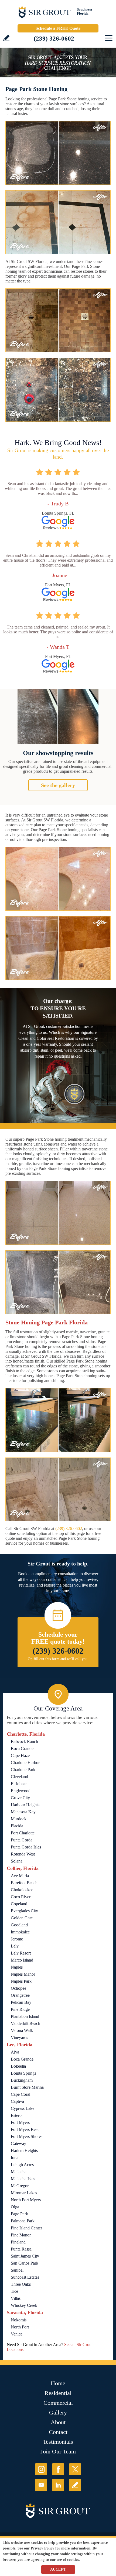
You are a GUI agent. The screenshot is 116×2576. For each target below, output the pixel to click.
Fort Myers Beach (26, 2129)
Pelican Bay (21, 2002)
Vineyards (19, 2037)
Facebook (58, 2469)
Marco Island (22, 1960)
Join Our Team (58, 2451)
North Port (20, 2327)
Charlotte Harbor (25, 1763)
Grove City (20, 1798)
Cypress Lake (23, 2108)
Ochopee (18, 1988)
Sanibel (17, 2270)
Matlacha (19, 2172)
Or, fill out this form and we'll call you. (58, 1659)
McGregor (20, 2186)
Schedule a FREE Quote (58, 28)
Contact (58, 2432)
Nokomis (19, 2320)
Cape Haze (20, 1756)
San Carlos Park (25, 2263)
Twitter (75, 2469)
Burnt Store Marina (27, 2087)
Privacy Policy (42, 2548)
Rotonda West (23, 1854)
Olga (15, 2207)
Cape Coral (21, 2094)
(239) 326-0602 (54, 39)
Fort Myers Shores (27, 2136)
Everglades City (24, 1911)
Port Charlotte (23, 1833)
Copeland (19, 1904)
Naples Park (21, 1981)
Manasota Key (23, 1812)
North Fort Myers (26, 2200)
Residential (58, 2393)
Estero (16, 2115)
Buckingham (22, 2080)
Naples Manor (23, 1974)
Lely (15, 1946)
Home (58, 2383)
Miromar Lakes (24, 2193)
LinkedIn (58, 2485)
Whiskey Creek (24, 2305)
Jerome (17, 1939)
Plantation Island (25, 2016)
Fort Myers (20, 2122)
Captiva (17, 2101)
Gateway (18, 2144)
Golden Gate (22, 1918)
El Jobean (19, 1784)
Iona (15, 2158)
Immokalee (20, 1932)
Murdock (19, 1819)
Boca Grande (22, 1748)
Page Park (19, 2214)
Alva (15, 2052)
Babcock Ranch (24, 1741)
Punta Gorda (22, 1840)
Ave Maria (20, 1876)
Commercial (58, 2403)
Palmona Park (23, 2221)
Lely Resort (21, 1953)
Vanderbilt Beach (25, 2023)
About (58, 2422)
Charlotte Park (23, 1770)
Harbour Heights (25, 1805)
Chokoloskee (22, 1890)
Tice (14, 2291)
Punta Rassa (21, 2249)
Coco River (21, 1897)
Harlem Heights (24, 2151)
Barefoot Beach (24, 1883)
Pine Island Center (26, 2228)
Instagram (41, 2469)
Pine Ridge (20, 2009)
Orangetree (20, 1995)
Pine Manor (21, 2235)
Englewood (21, 1791)
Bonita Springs (23, 2073)
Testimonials (58, 2442)
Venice (17, 2334)
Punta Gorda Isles (26, 1847)
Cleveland (19, 1777)
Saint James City (25, 2256)
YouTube (41, 2485)
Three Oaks (21, 2284)
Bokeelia (18, 2066)
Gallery (58, 2412)
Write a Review (6, 38)
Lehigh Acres (22, 2165)
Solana (17, 1861)
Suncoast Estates (25, 2277)
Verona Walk (22, 2030)
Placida (17, 1826)
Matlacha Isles (23, 2179)
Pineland (18, 2242)
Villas (16, 2298)
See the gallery (58, 785)
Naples (17, 1967)
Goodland (19, 1925)
